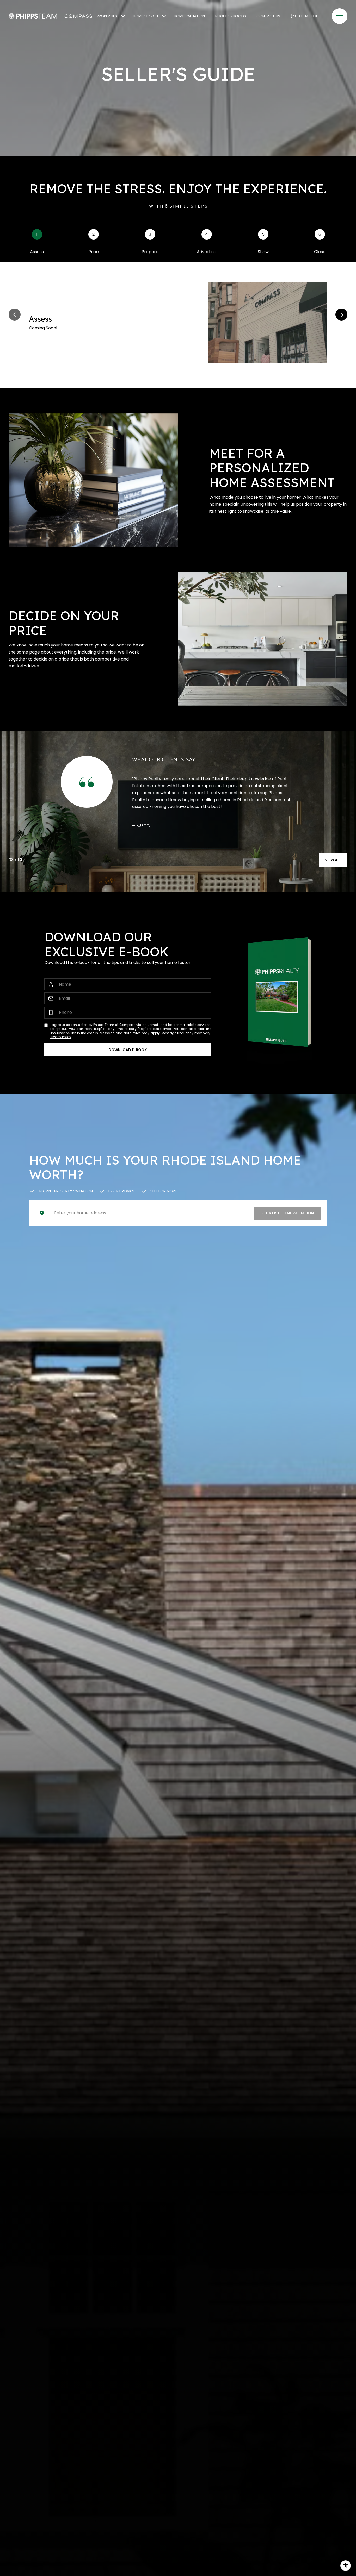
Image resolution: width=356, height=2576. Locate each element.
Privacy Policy (60, 1037)
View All (333, 860)
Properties (107, 16)
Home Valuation (189, 16)
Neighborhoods (231, 16)
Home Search (145, 16)
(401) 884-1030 (305, 16)
